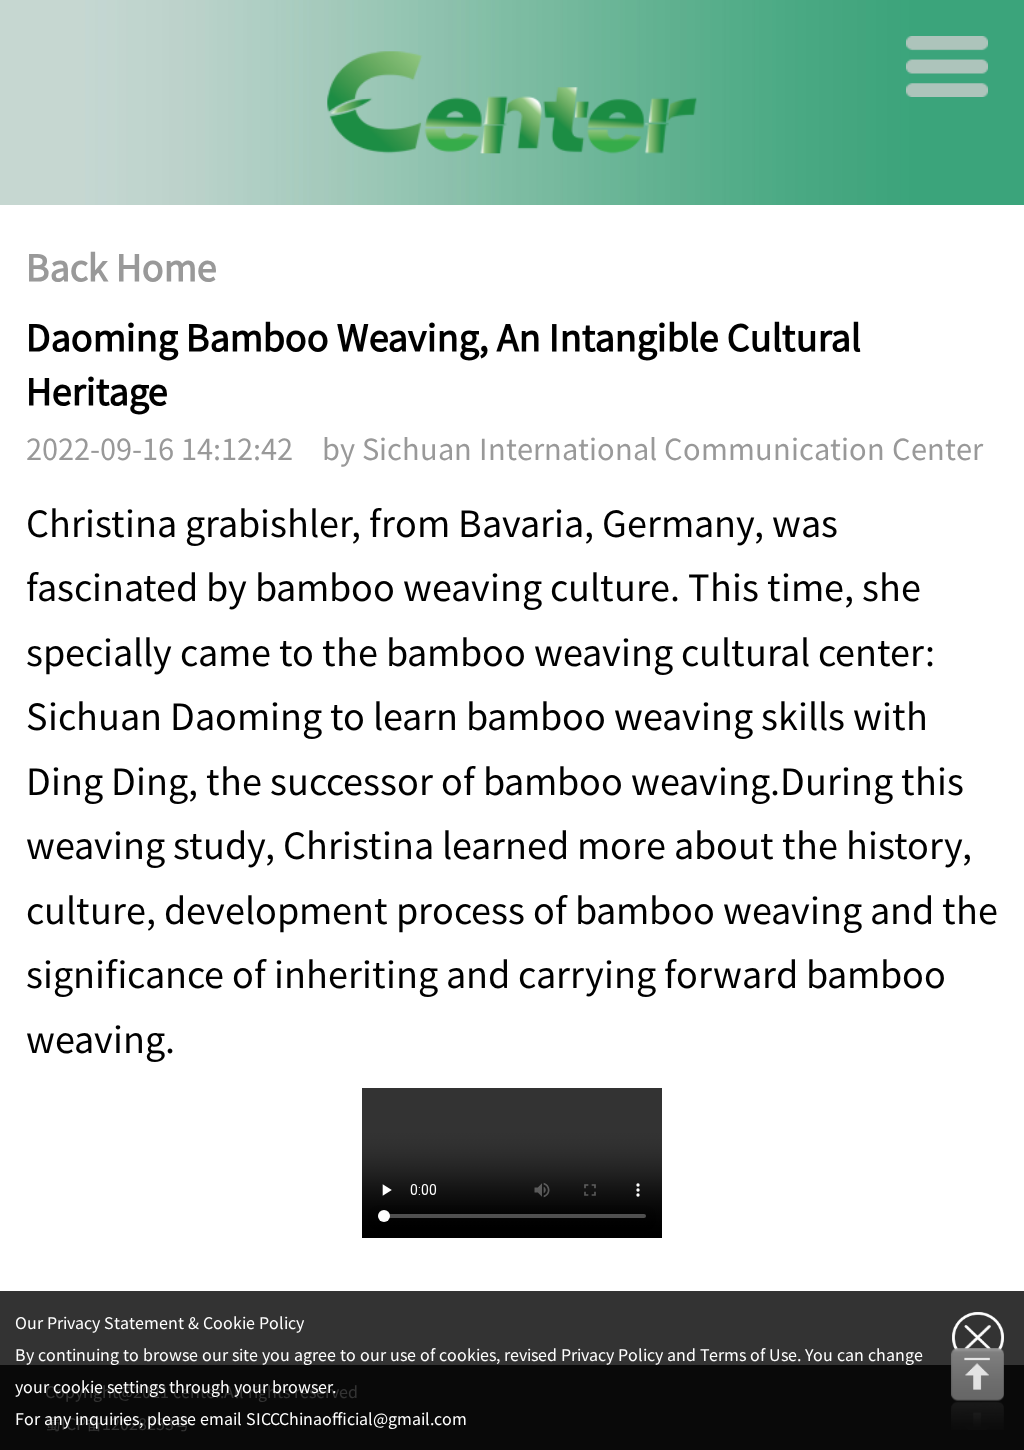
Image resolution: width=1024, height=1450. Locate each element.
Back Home (121, 267)
